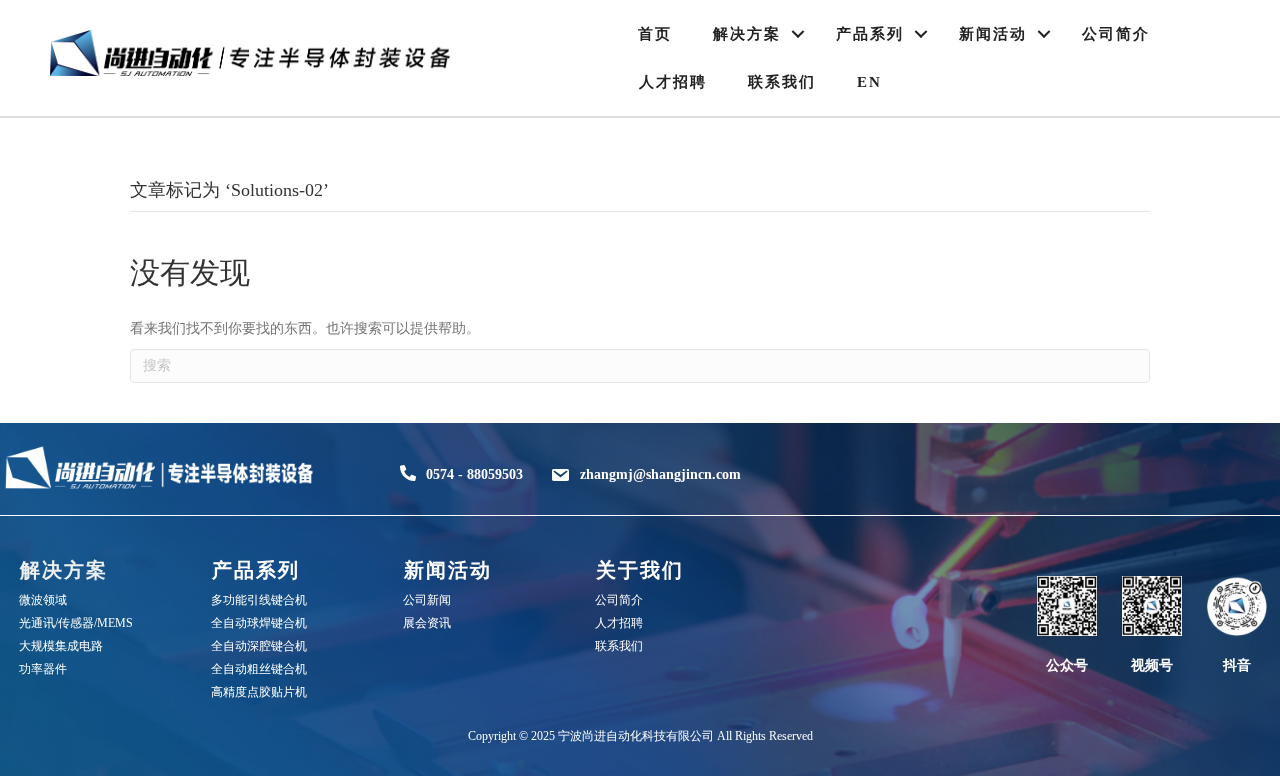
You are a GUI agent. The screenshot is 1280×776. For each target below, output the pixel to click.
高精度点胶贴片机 (259, 692)
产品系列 (870, 34)
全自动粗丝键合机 (259, 669)
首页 (655, 34)
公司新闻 (427, 600)
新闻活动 (993, 34)
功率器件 (43, 669)
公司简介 (1116, 34)
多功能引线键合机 (259, 600)
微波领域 (43, 600)
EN (869, 82)
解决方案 (747, 34)
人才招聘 (673, 82)
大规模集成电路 (61, 646)
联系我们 (782, 82)
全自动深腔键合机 (259, 646)
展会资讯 (427, 623)
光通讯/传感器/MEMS (76, 623)
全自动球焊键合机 (259, 623)
